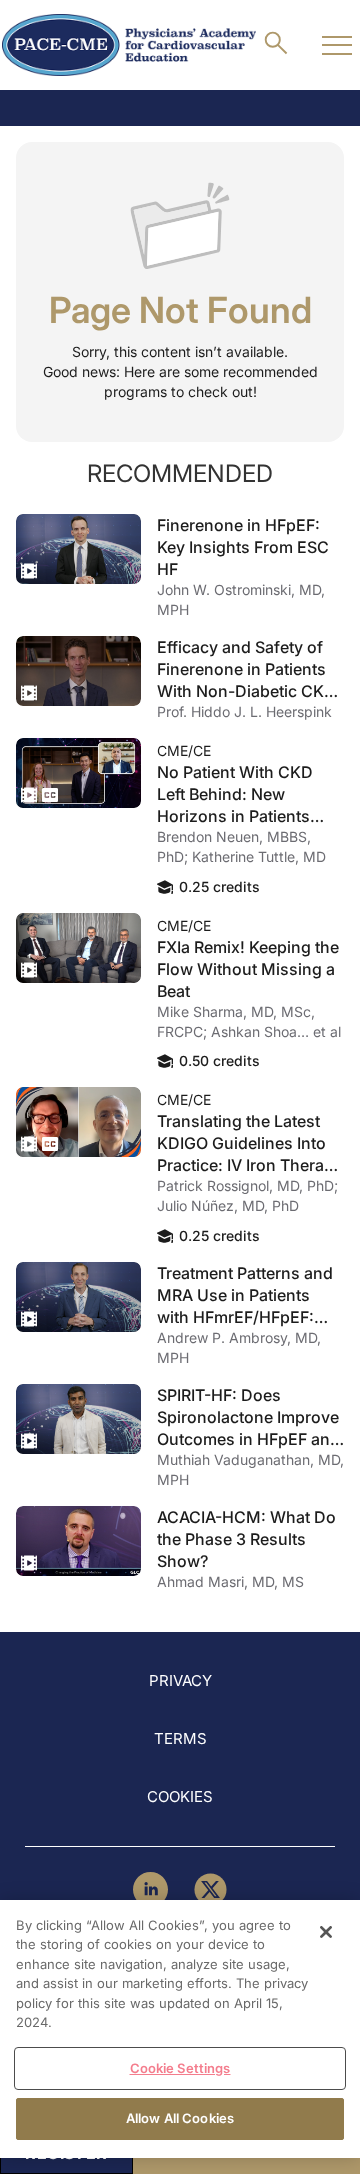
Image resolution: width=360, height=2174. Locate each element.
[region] (180, 2029)
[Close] (326, 1932)
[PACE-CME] (128, 45)
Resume (78, 549)
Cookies (180, 1796)
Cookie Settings (180, 2068)
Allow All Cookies (180, 2118)
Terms (180, 1738)
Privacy (180, 1680)
